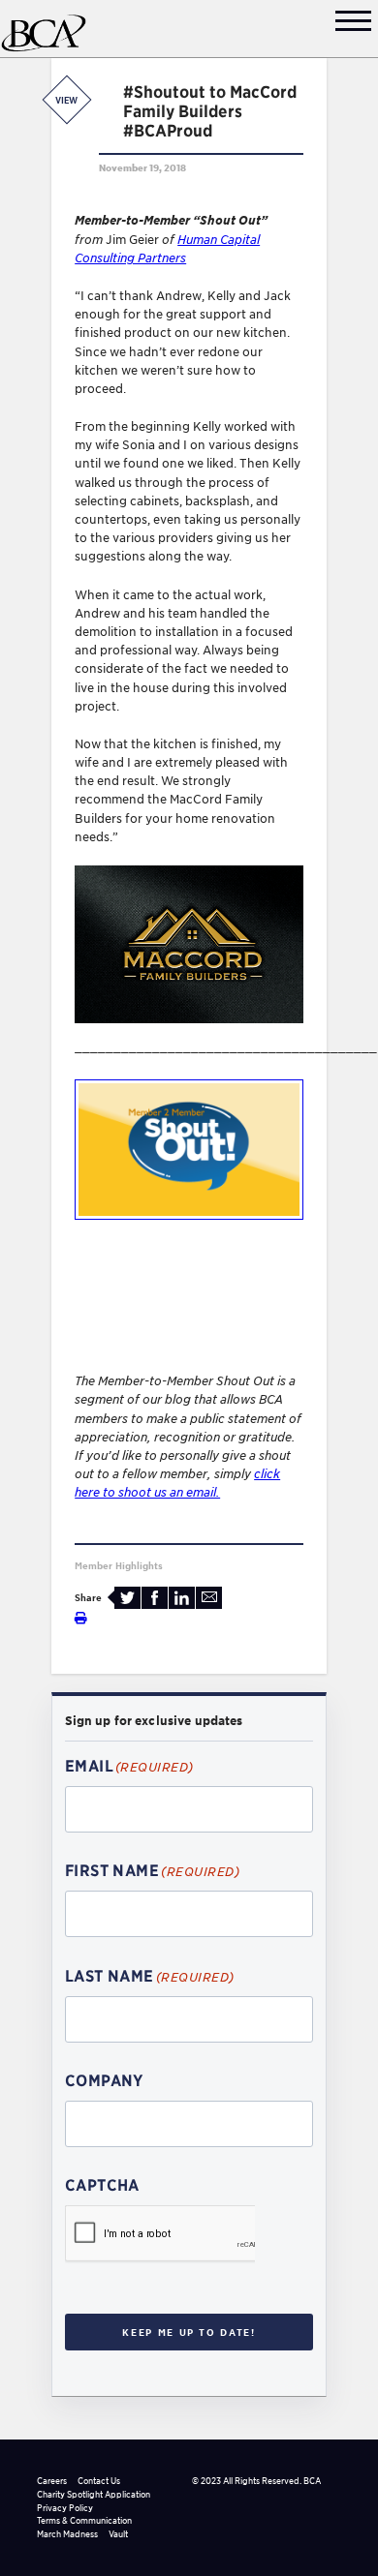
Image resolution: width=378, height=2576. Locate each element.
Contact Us (99, 2481)
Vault (118, 2534)
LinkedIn (182, 1598)
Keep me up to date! (189, 2332)
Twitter (127, 1598)
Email (209, 1598)
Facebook (155, 1598)
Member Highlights (119, 1565)
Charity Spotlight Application (94, 2494)
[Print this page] (81, 1618)
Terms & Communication (84, 2520)
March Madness (67, 2534)
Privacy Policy (65, 2508)
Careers (52, 2481)
